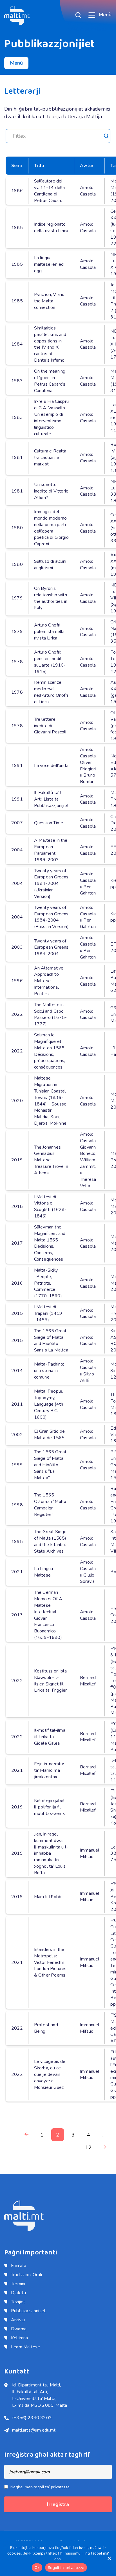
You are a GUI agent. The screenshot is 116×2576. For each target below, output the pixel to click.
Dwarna (19, 2329)
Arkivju (18, 2320)
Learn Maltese (25, 2347)
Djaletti (18, 2293)
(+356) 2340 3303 (32, 2418)
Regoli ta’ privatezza (66, 2568)
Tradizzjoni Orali (26, 2275)
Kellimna (19, 2338)
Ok (37, 2568)
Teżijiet (18, 2302)
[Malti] (17, 15)
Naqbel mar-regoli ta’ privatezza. (40, 2487)
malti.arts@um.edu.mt (34, 2430)
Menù (105, 15)
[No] (109, 2558)
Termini (18, 2284)
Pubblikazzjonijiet (28, 2311)
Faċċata (19, 2266)
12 (88, 2148)
